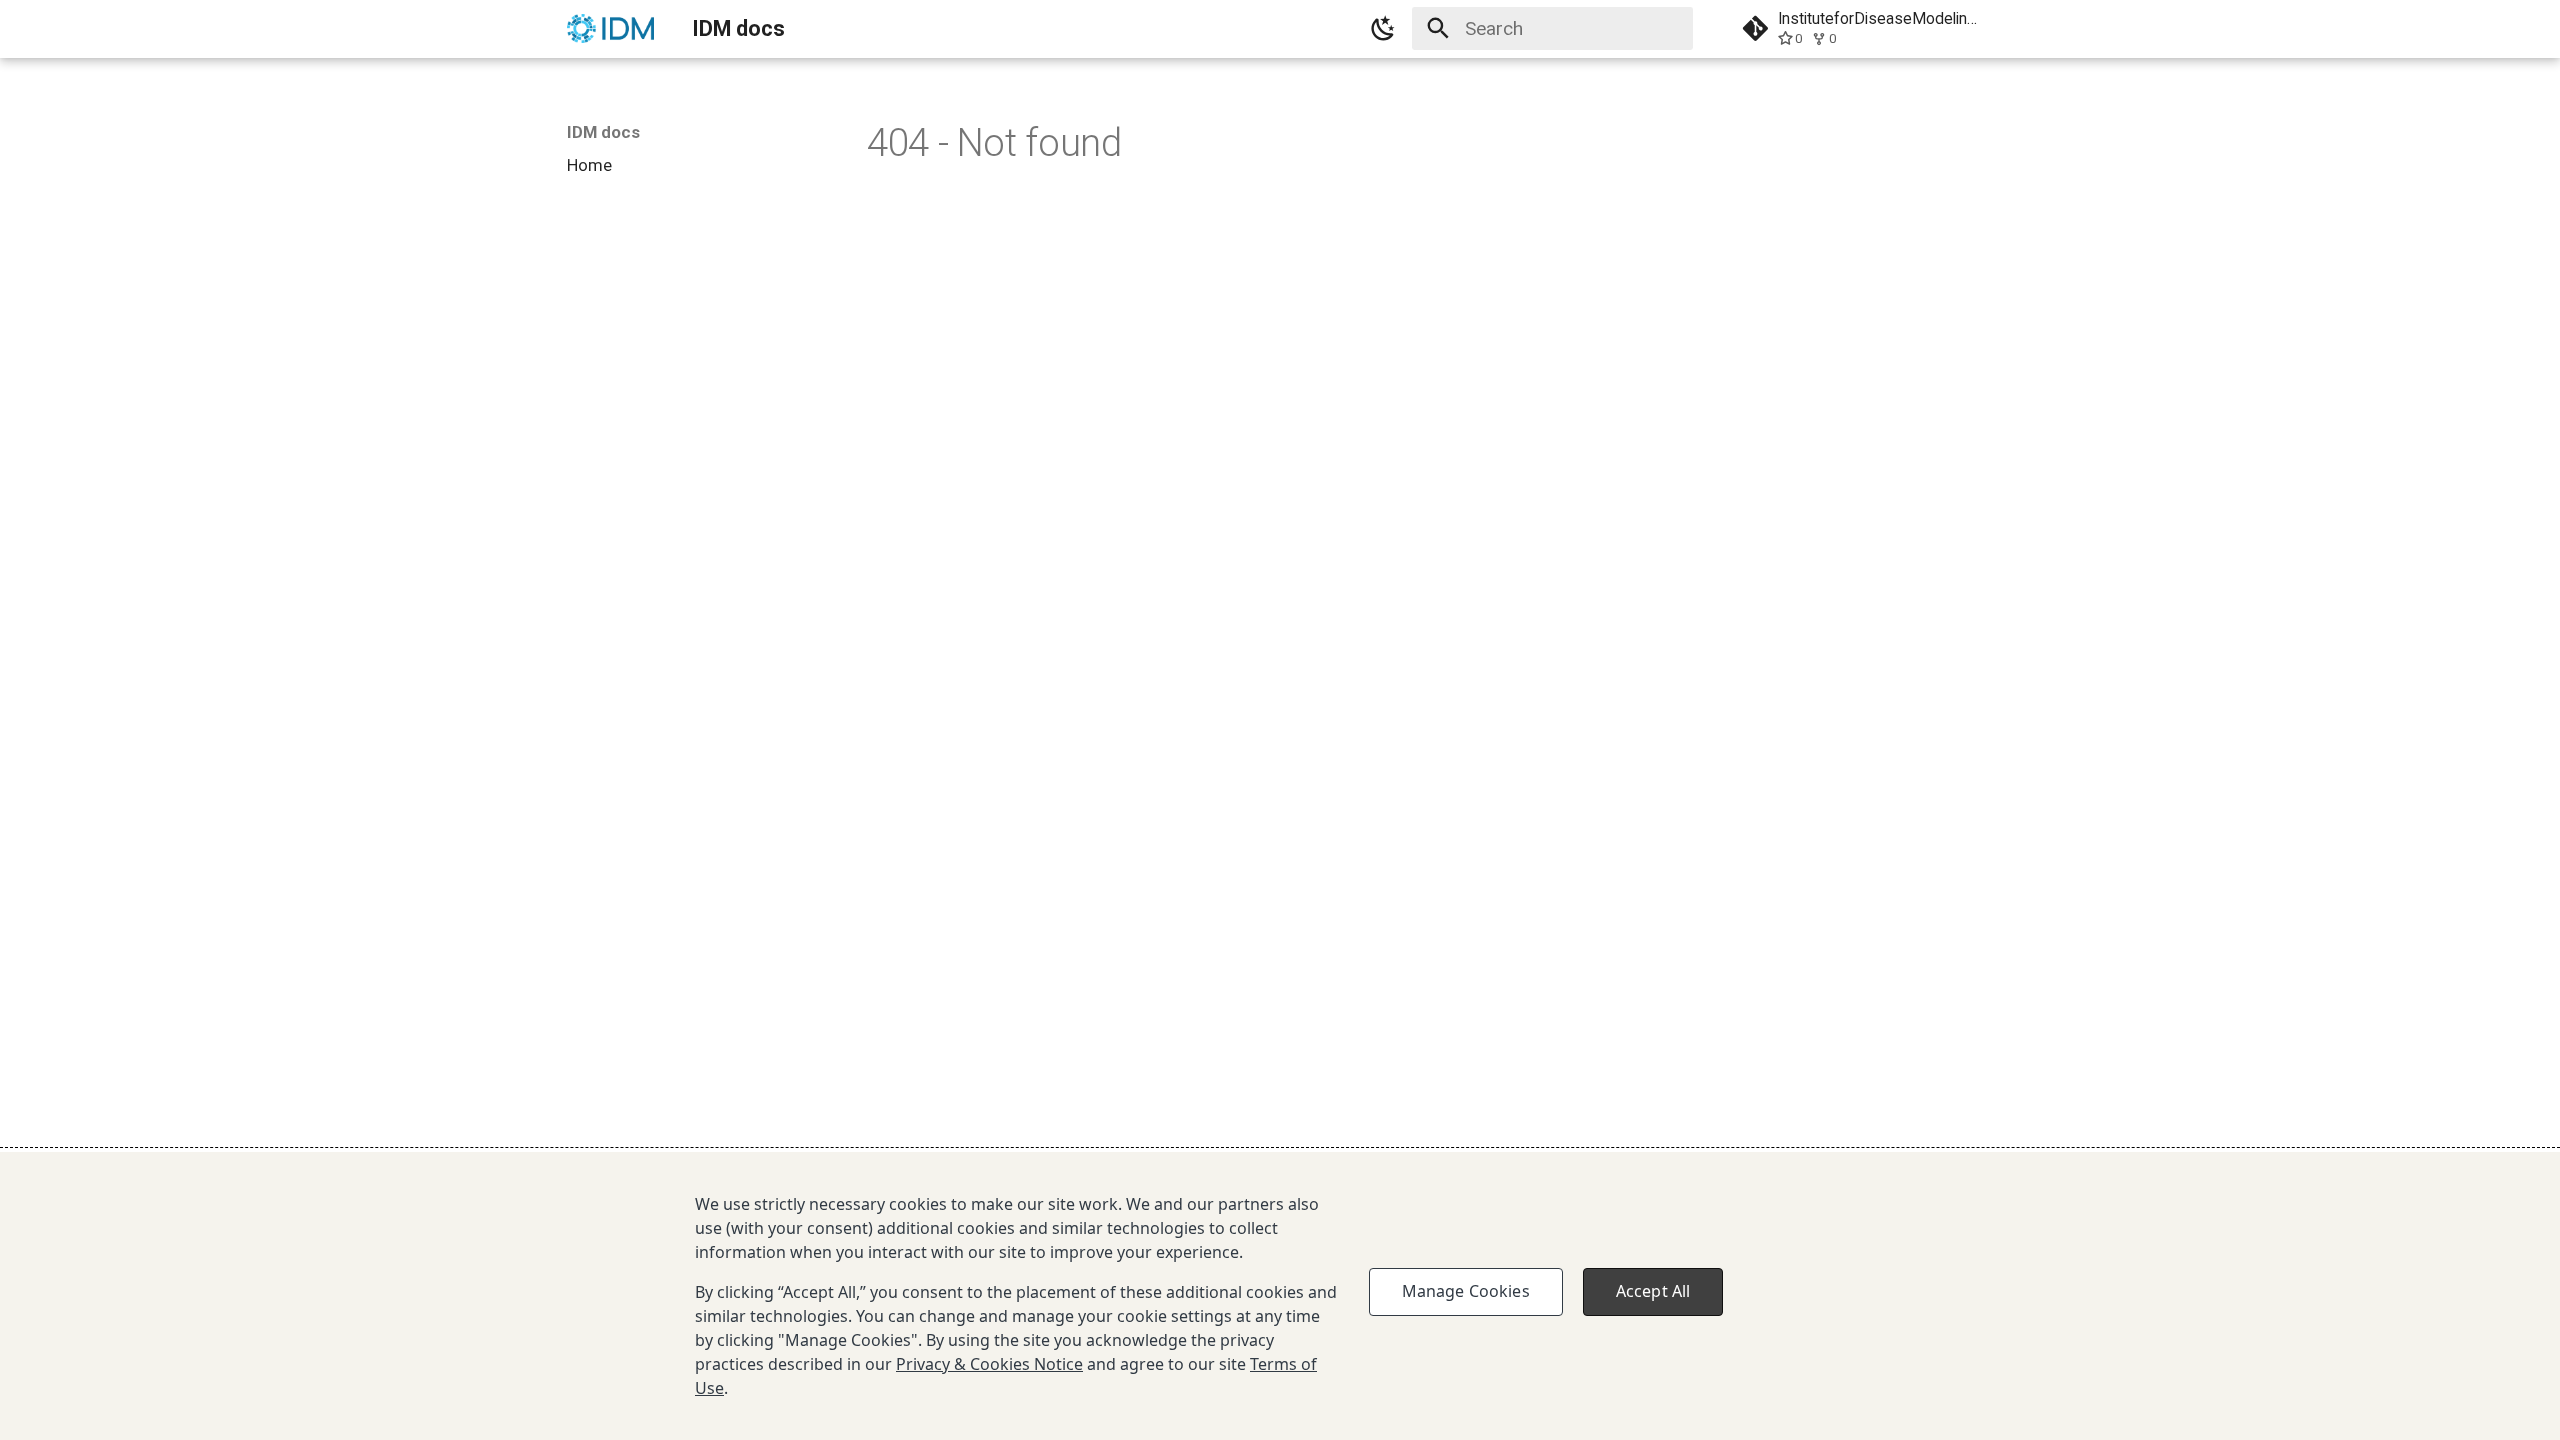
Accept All (1653, 1291)
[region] (1280, 1296)
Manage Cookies (1466, 1291)
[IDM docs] (611, 29)
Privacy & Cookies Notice (989, 1364)
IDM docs (603, 132)
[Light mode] (1383, 29)
